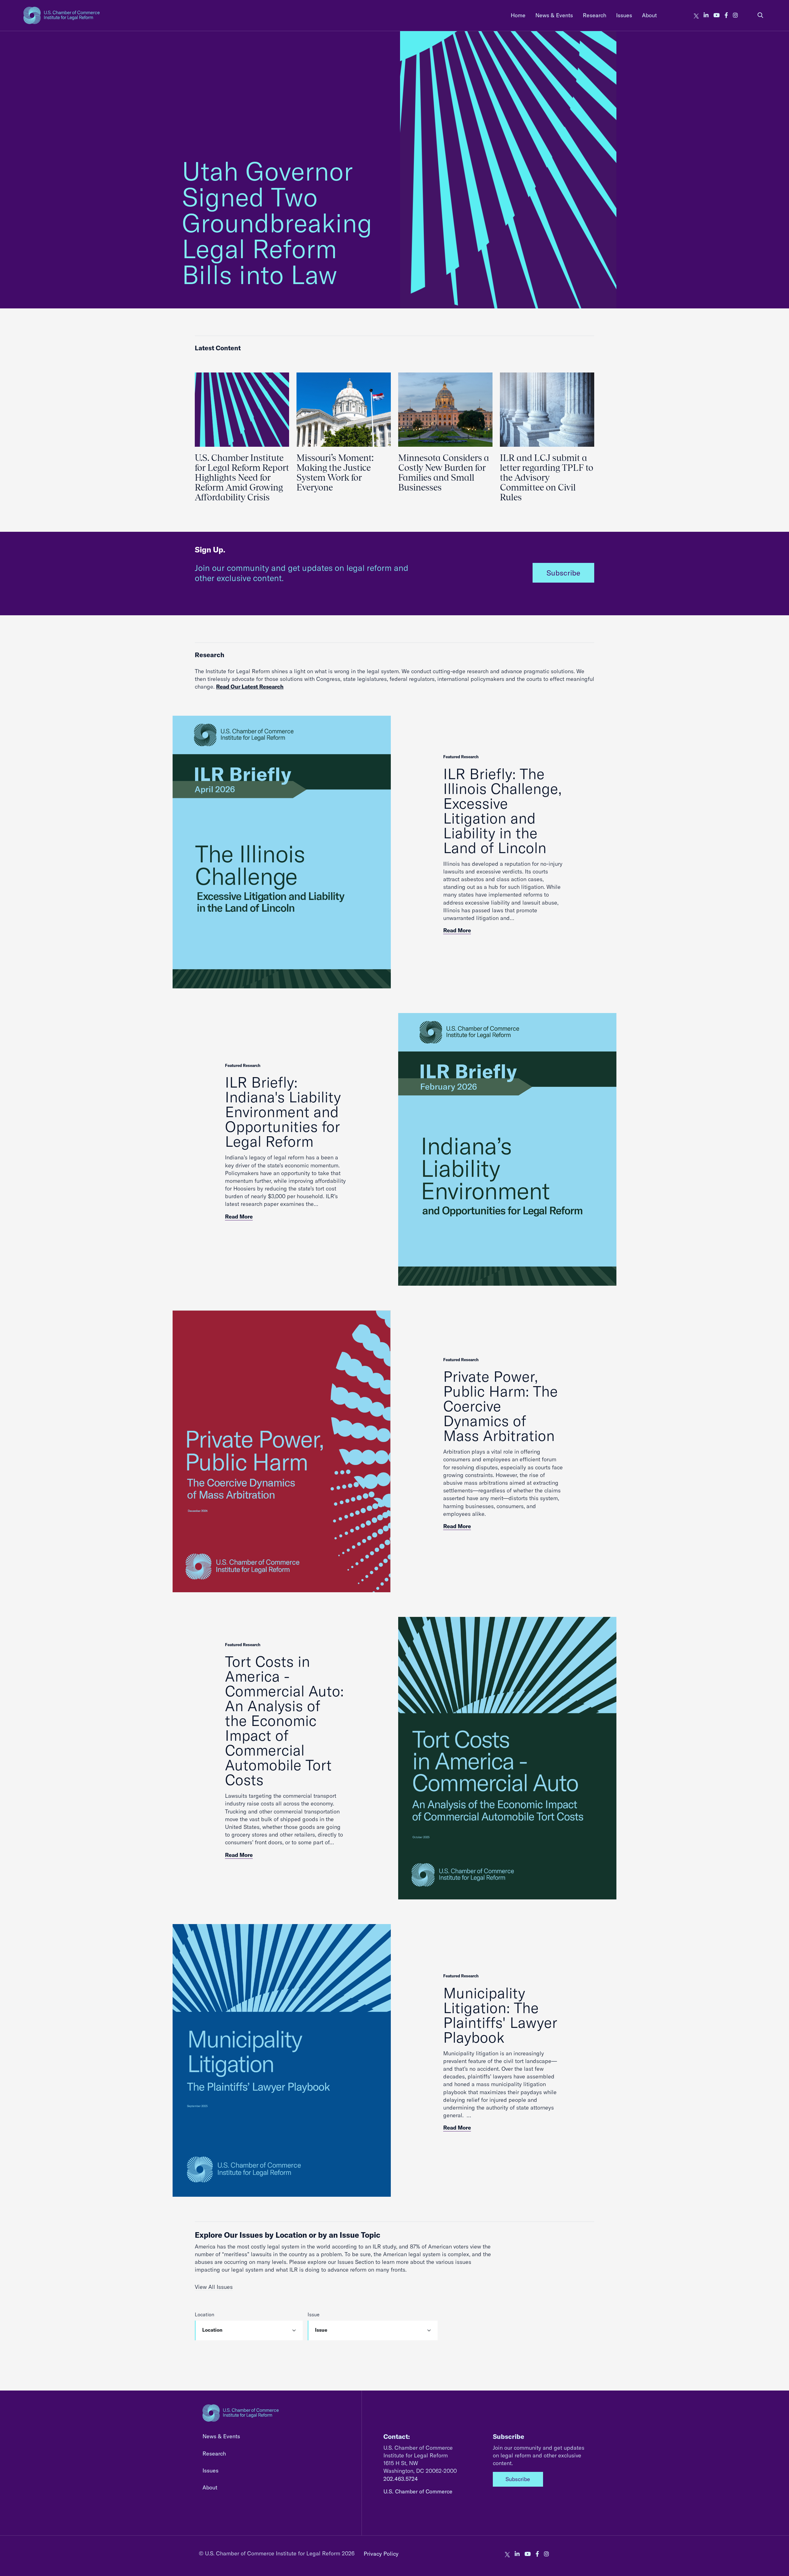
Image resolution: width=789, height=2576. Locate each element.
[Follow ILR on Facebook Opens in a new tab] (726, 15)
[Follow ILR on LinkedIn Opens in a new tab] (706, 15)
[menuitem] (518, 15)
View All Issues (214, 2287)
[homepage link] (61, 15)
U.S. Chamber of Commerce (418, 2491)
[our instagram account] (735, 15)
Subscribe (563, 573)
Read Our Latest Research (250, 687)
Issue (314, 2314)
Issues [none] (624, 15)
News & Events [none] (554, 15)
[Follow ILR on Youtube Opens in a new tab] (717, 15)
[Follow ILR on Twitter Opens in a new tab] (696, 15)
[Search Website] (760, 15)
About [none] (649, 15)
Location (204, 2314)
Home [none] (518, 15)
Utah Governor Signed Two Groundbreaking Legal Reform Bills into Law (277, 223)
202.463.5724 (401, 2479)
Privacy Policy (381, 2554)
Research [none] (595, 15)
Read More (457, 930)
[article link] (282, 852)
